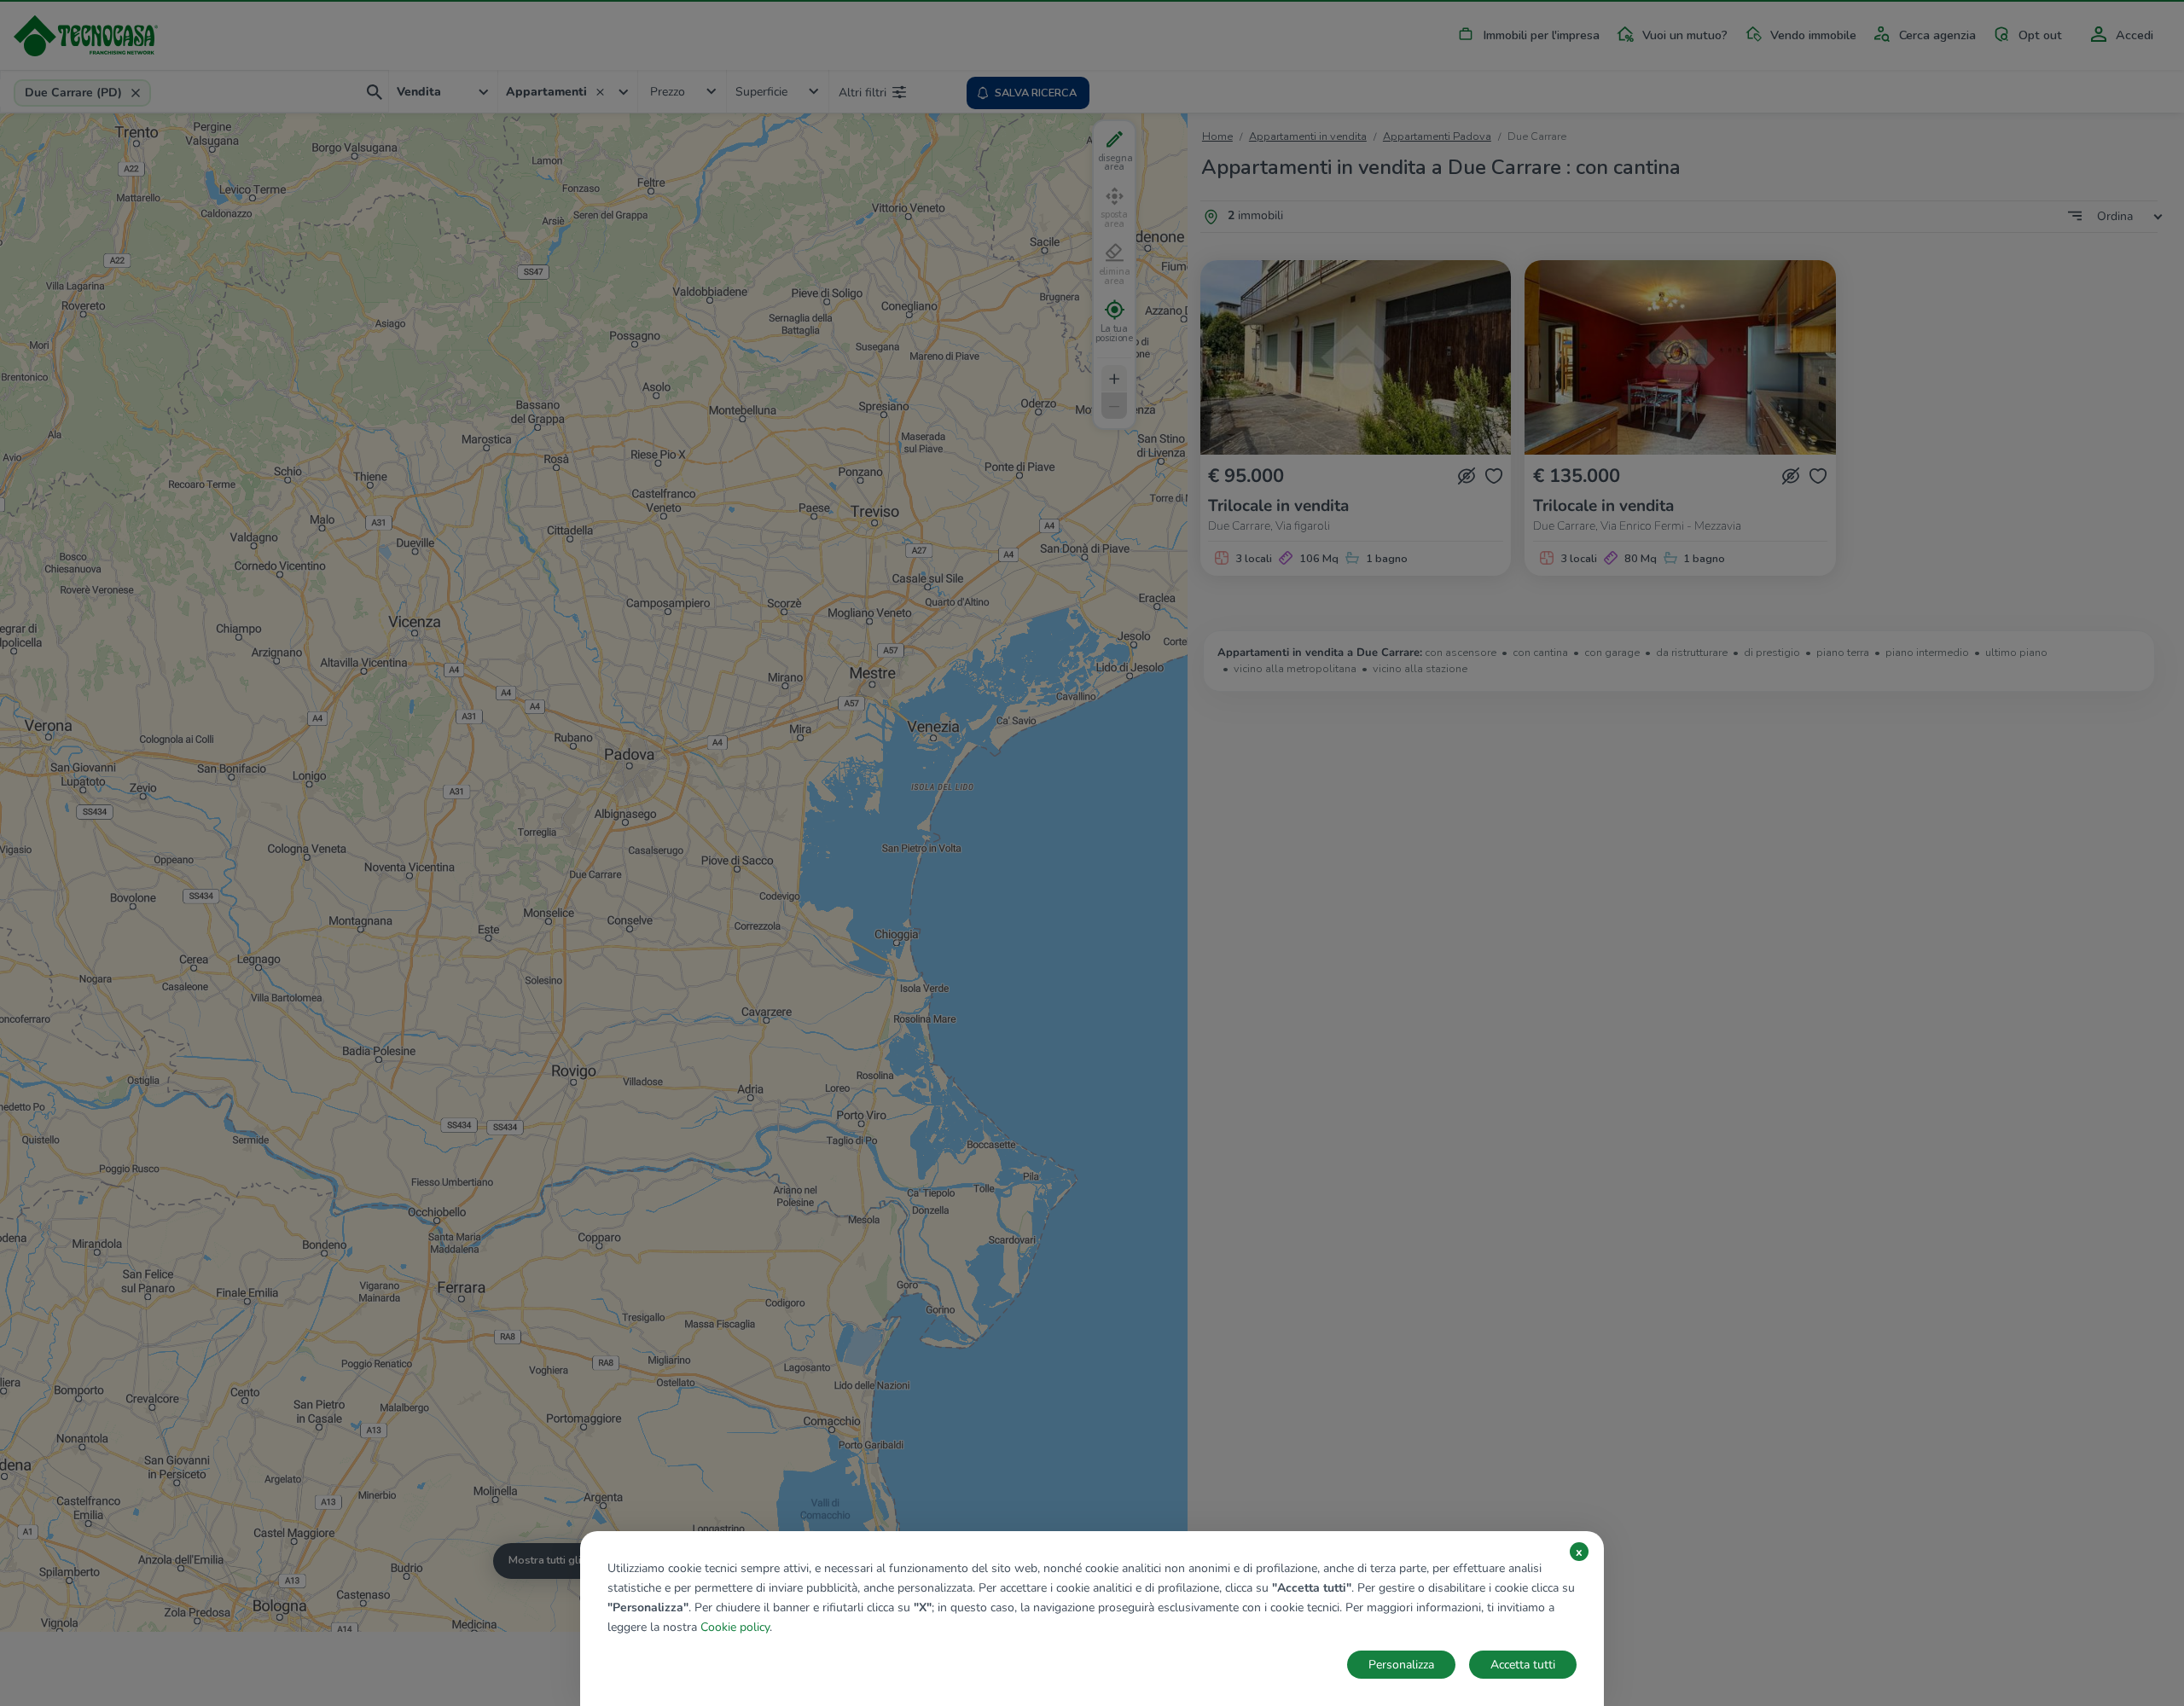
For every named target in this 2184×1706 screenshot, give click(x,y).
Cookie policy (735, 1627)
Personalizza (1401, 1665)
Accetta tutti (1523, 1665)
